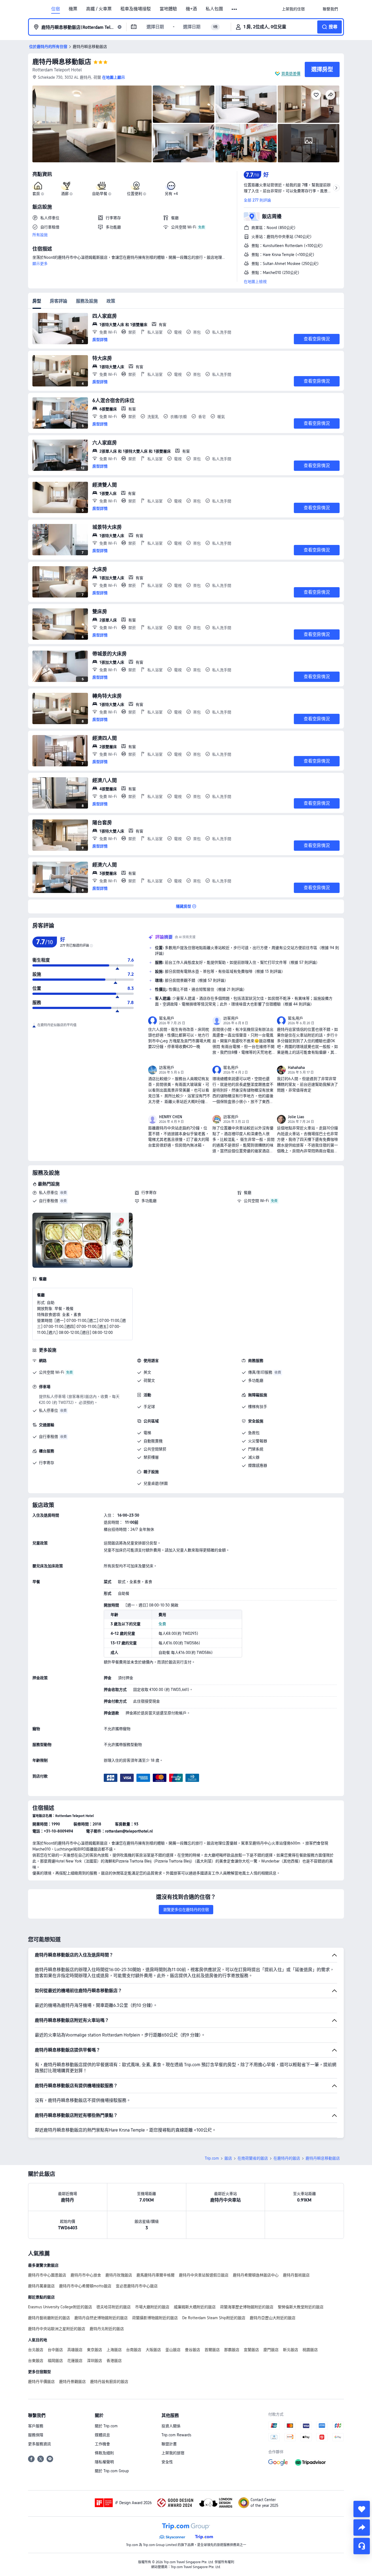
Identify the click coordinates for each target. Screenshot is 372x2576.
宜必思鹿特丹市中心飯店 (137, 2286)
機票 (73, 9)
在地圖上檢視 (255, 282)
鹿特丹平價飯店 (41, 2382)
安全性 (167, 2462)
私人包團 (214, 9)
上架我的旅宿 (173, 2453)
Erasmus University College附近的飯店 (60, 2307)
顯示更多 (40, 264)
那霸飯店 (232, 2350)
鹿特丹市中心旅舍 (86, 2275)
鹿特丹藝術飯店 (296, 2275)
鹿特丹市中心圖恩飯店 (47, 2275)
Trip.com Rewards (176, 2435)
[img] (92, 124)
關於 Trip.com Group (112, 2471)
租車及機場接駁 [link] (136, 9)
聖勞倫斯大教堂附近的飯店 (301, 2307)
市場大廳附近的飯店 (152, 2307)
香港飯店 (114, 2361)
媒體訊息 (102, 2435)
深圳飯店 (94, 2361)
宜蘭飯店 (251, 2350)
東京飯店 (94, 2350)
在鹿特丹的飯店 (287, 2158)
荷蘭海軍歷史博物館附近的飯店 (247, 2307)
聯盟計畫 (169, 2444)
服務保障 (36, 2435)
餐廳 (248, 1193)
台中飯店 (55, 2350)
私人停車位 (48, 1193)
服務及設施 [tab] (87, 301)
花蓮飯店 (75, 2361)
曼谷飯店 (193, 2350)
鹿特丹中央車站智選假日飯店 (204, 2275)
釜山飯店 (173, 2350)
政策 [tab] (111, 301)
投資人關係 (171, 2426)
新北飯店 (291, 2350)
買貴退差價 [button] (291, 74)
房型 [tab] (37, 301)
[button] (235, 9)
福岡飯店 (55, 2361)
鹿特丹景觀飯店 (72, 2382)
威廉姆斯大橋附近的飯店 (195, 2307)
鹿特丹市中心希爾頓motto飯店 (85, 2286)
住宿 (56, 9)
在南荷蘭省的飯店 (253, 2158)
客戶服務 (36, 2426)
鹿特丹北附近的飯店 (107, 2329)
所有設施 (40, 235)
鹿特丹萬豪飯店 (41, 2286)
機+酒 (191, 9)
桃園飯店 (310, 2350)
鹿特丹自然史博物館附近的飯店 (101, 2318)
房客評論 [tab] (59, 301)
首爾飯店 (212, 2350)
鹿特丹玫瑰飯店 (119, 2275)
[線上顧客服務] (362, 2546)
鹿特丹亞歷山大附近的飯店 (273, 2318)
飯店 (228, 2158)
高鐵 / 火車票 (99, 9)
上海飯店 (114, 2350)
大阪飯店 (153, 2350)
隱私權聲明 (104, 2462)
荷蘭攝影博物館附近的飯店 (155, 2318)
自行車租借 (48, 1201)
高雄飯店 (75, 2350)
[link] (293, 9)
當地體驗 (168, 9)
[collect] (362, 2509)
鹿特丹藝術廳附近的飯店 (49, 2318)
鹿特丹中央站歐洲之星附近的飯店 (57, 2329)
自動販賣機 (153, 1441)
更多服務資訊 (39, 2444)
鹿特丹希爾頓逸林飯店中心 (256, 2275)
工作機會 (102, 2444)
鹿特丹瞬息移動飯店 (62, 62)
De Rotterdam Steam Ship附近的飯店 (214, 2318)
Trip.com (212, 2158)
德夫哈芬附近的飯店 (114, 2307)
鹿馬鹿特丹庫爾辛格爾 (155, 2275)
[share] (362, 2528)
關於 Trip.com (106, 2426)
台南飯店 (134, 2350)
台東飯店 (36, 2361)
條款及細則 (104, 2453)
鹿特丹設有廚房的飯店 (109, 2382)
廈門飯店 (271, 2350)
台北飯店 (36, 2350)
